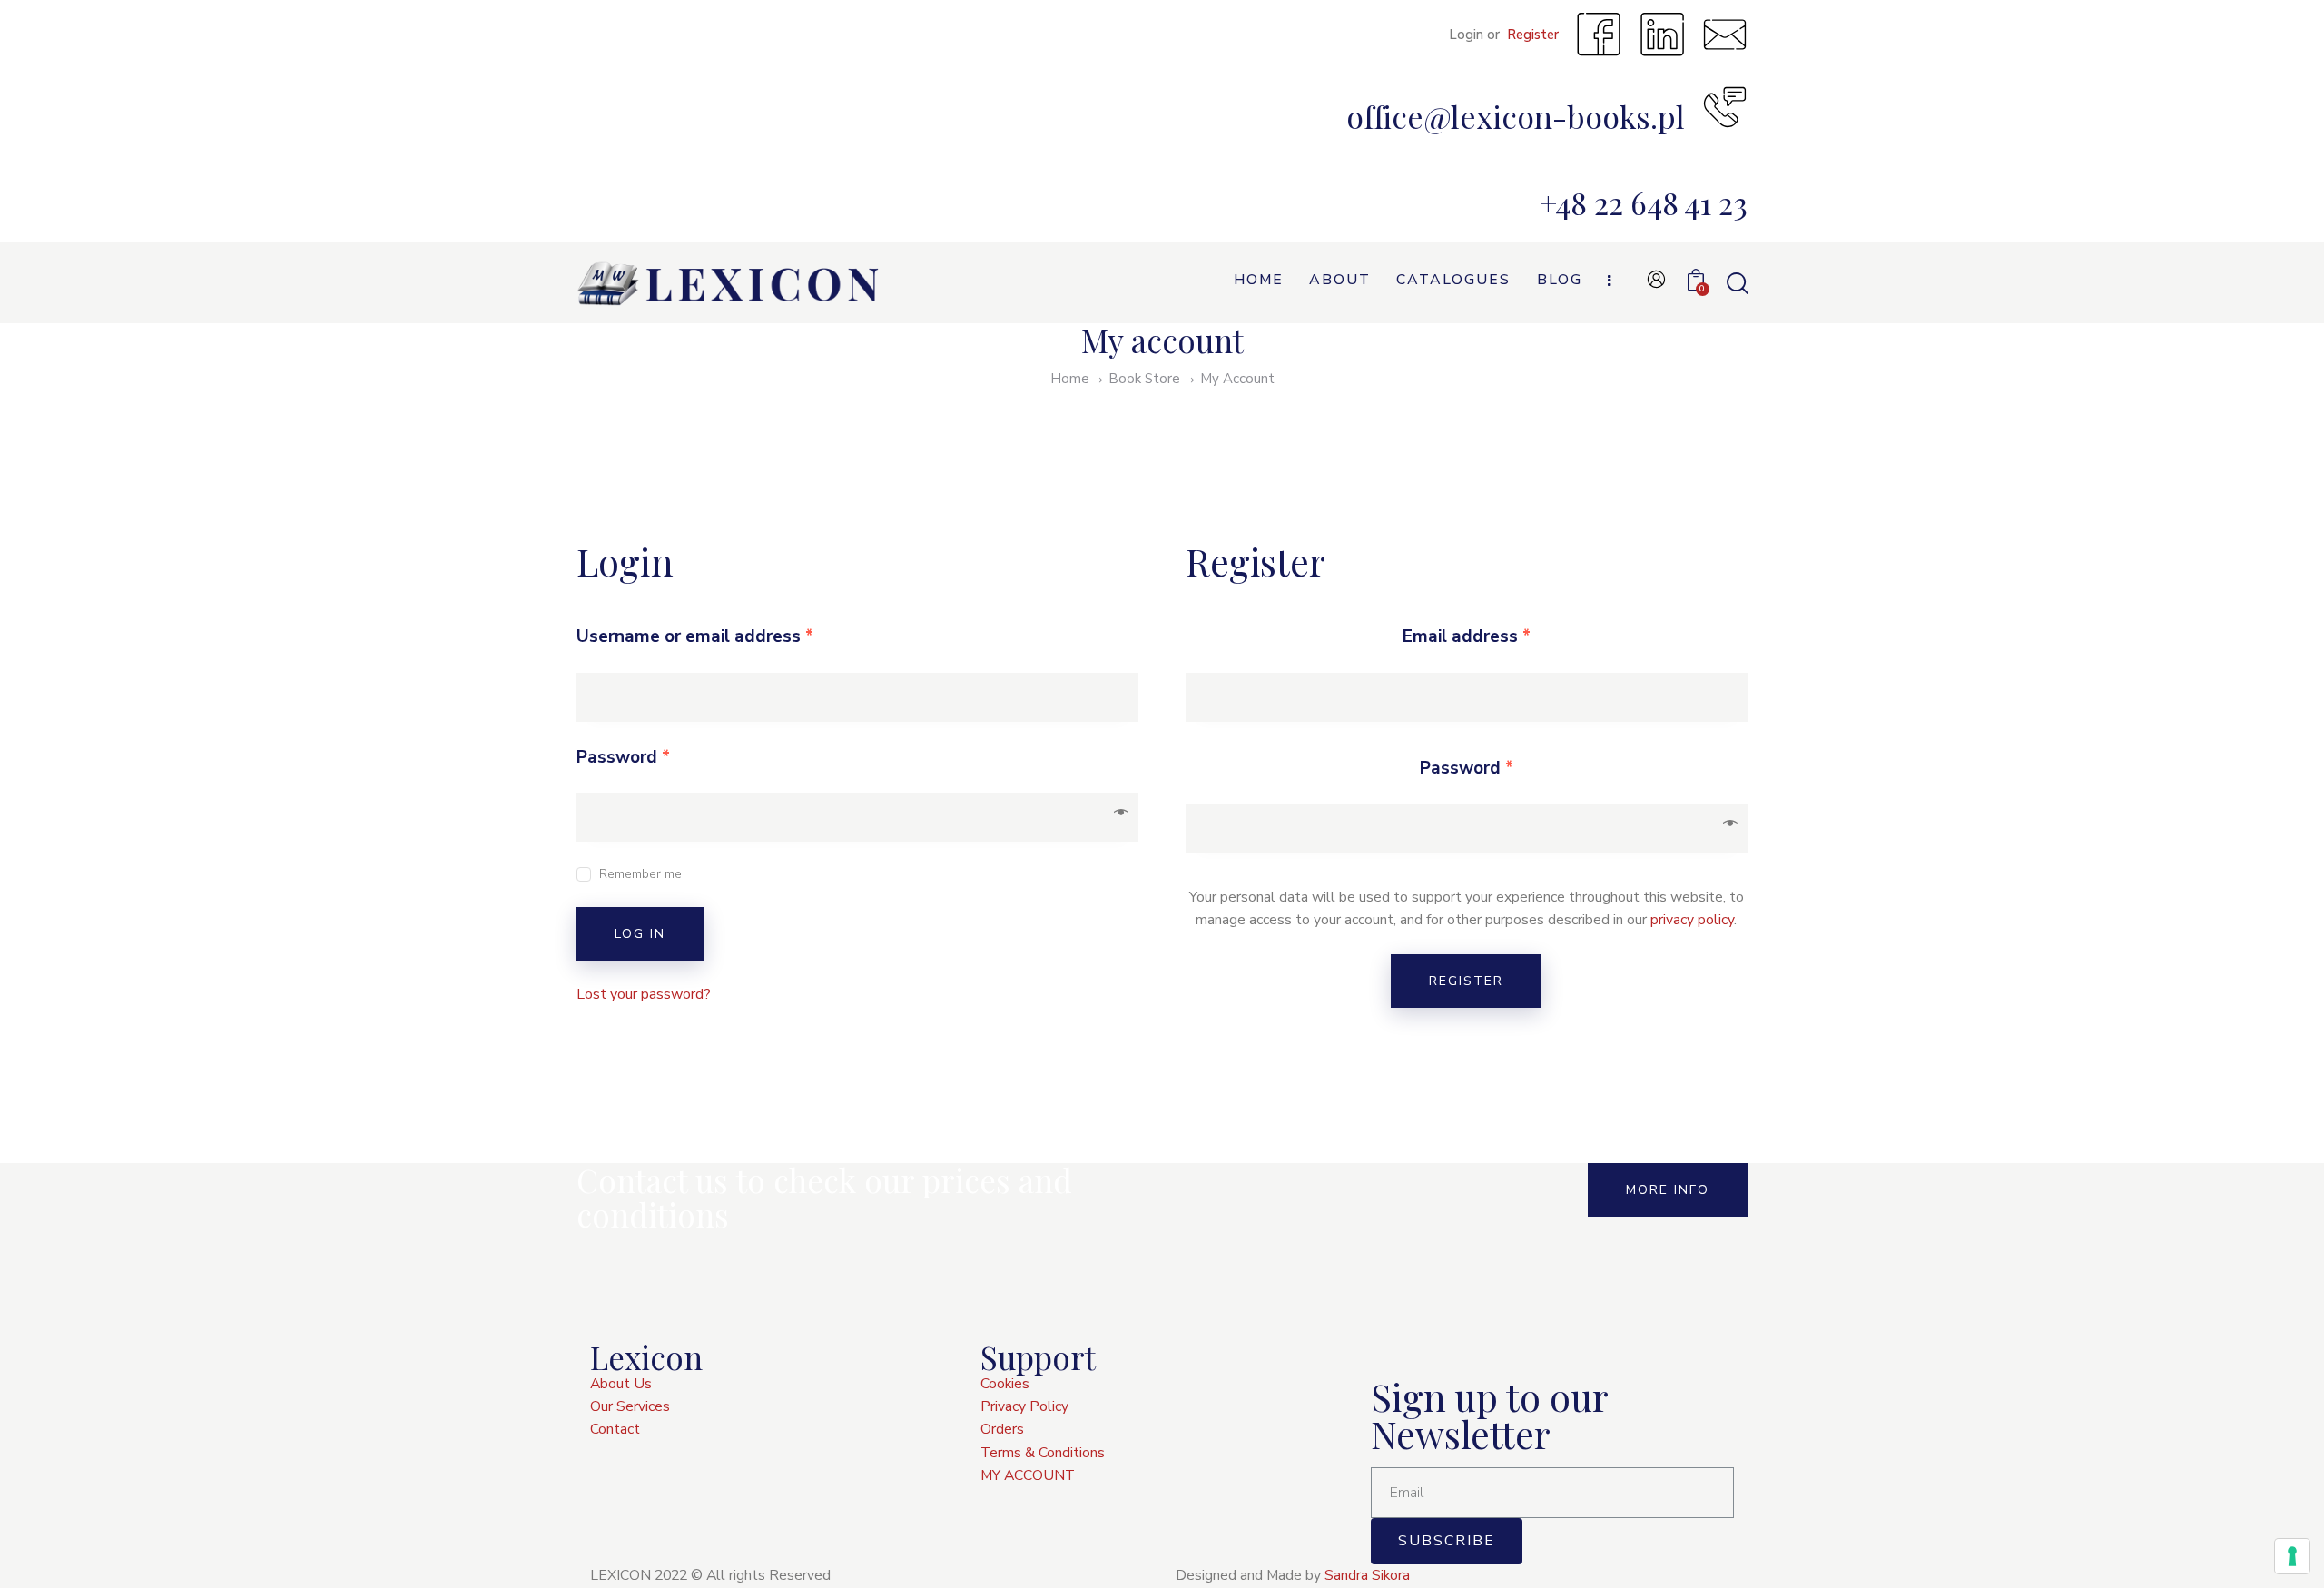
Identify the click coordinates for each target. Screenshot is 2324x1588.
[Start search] (1736, 284)
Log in (640, 934)
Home (1070, 379)
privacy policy (1692, 920)
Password (623, 757)
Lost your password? (644, 994)
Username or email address (695, 636)
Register (1466, 981)
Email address (1467, 636)
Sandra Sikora (1367, 1575)
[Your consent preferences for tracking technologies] (2292, 1556)
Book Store (1144, 379)
